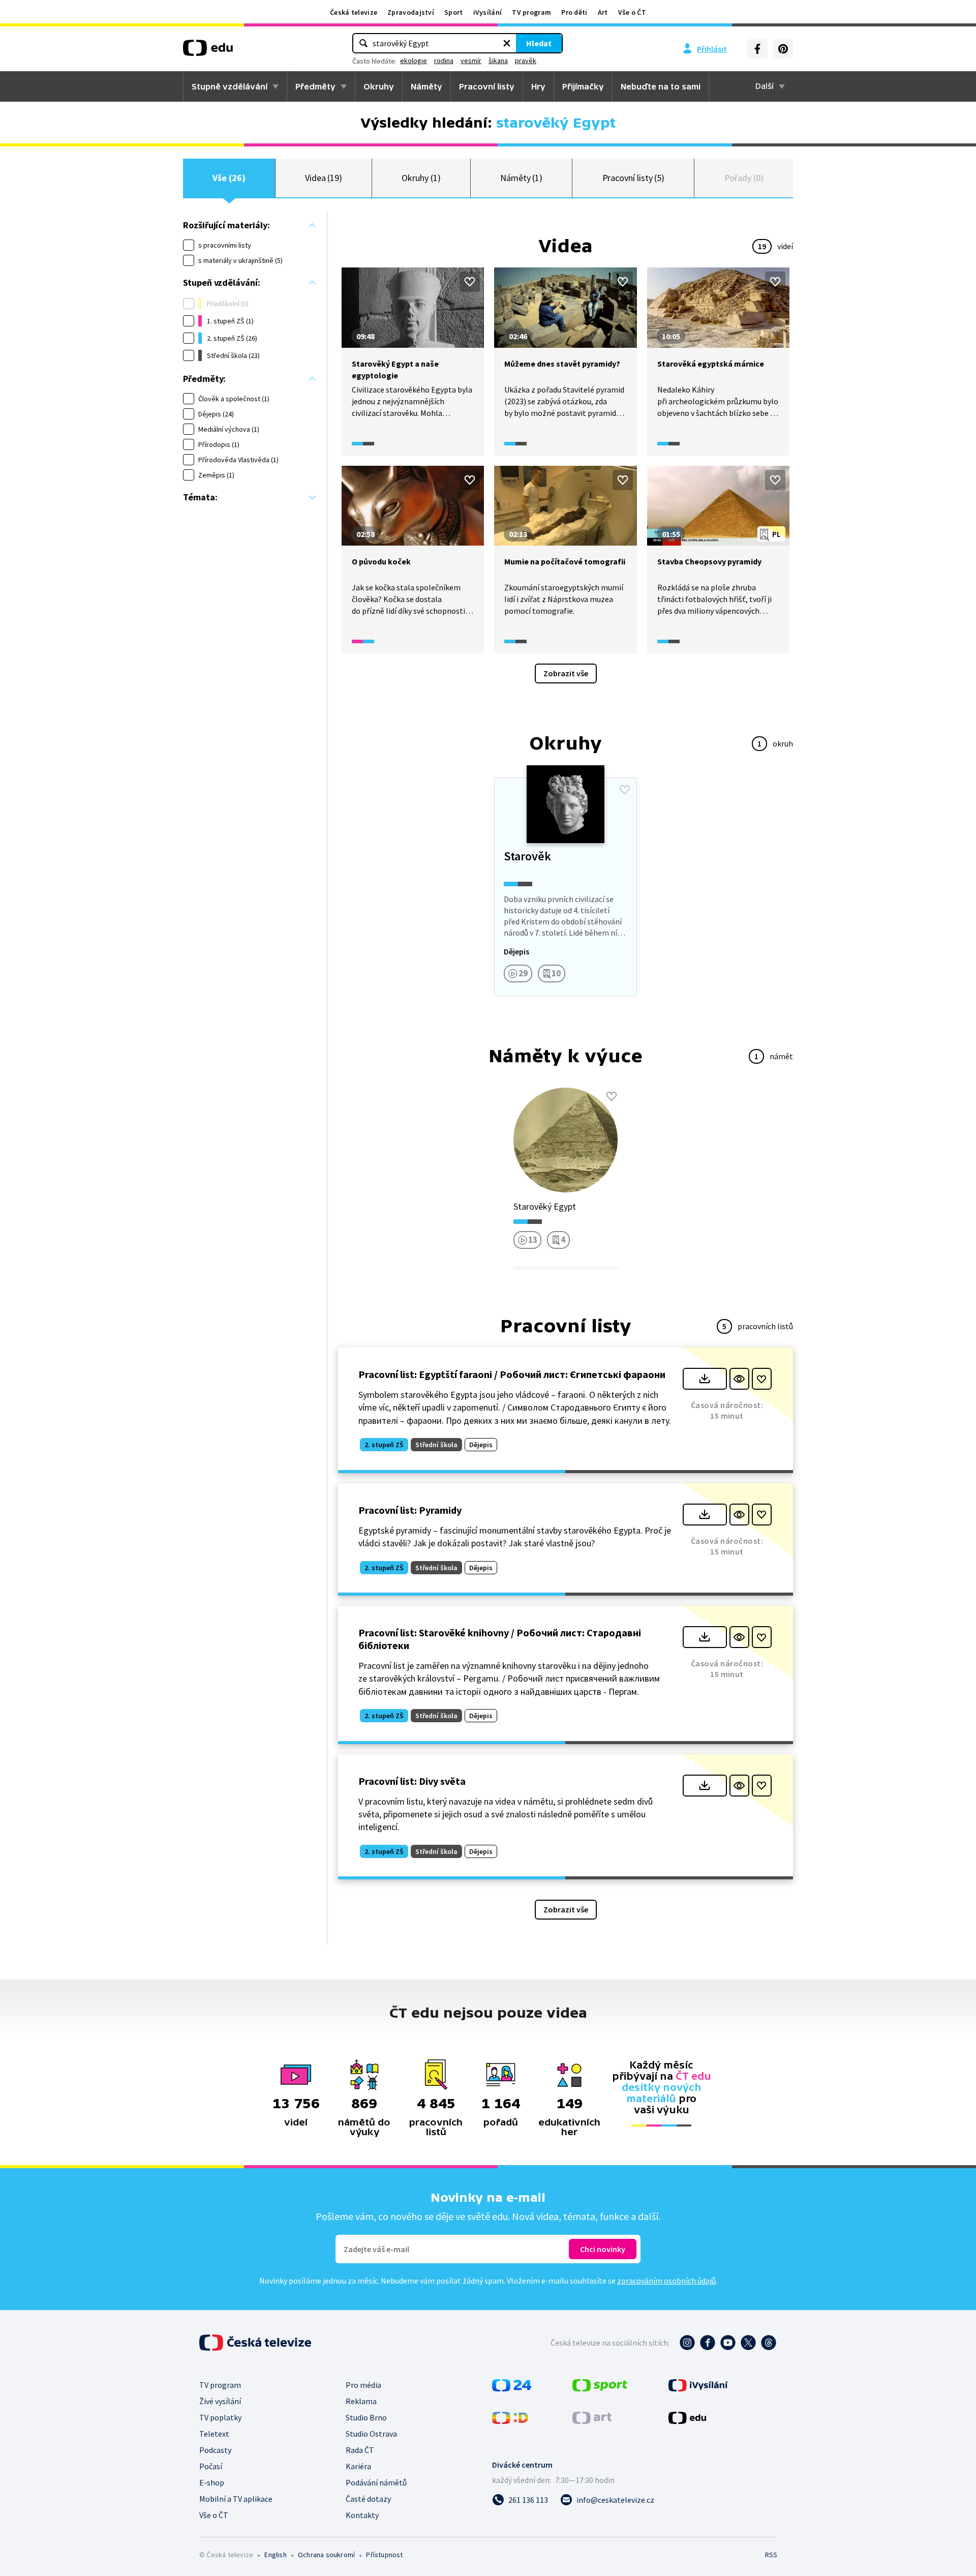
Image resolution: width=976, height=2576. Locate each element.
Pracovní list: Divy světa (412, 1781)
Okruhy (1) (421, 178)
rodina (444, 61)
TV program (531, 12)
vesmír (471, 61)
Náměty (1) (521, 178)
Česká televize (354, 12)
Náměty (426, 86)
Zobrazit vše (566, 673)
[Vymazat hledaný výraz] (507, 43)
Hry (538, 86)
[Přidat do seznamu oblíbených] (470, 282)
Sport (454, 12)
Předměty (315, 86)
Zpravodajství (411, 12)
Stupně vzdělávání (230, 86)
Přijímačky (583, 86)
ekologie (414, 61)
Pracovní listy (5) (634, 178)
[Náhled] (739, 1379)
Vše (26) (229, 178)
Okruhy (379, 86)
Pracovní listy (487, 86)
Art (603, 12)
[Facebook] (757, 49)
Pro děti (574, 12)
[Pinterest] (783, 49)
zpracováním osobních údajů (666, 2281)
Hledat (539, 43)
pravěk (526, 61)
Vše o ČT (632, 12)
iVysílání (488, 12)
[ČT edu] (208, 51)
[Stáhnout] (705, 1379)
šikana (498, 61)
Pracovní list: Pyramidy (410, 1510)
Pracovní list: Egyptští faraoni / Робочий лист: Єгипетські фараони (512, 1374)
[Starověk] (565, 887)
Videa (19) (324, 178)
